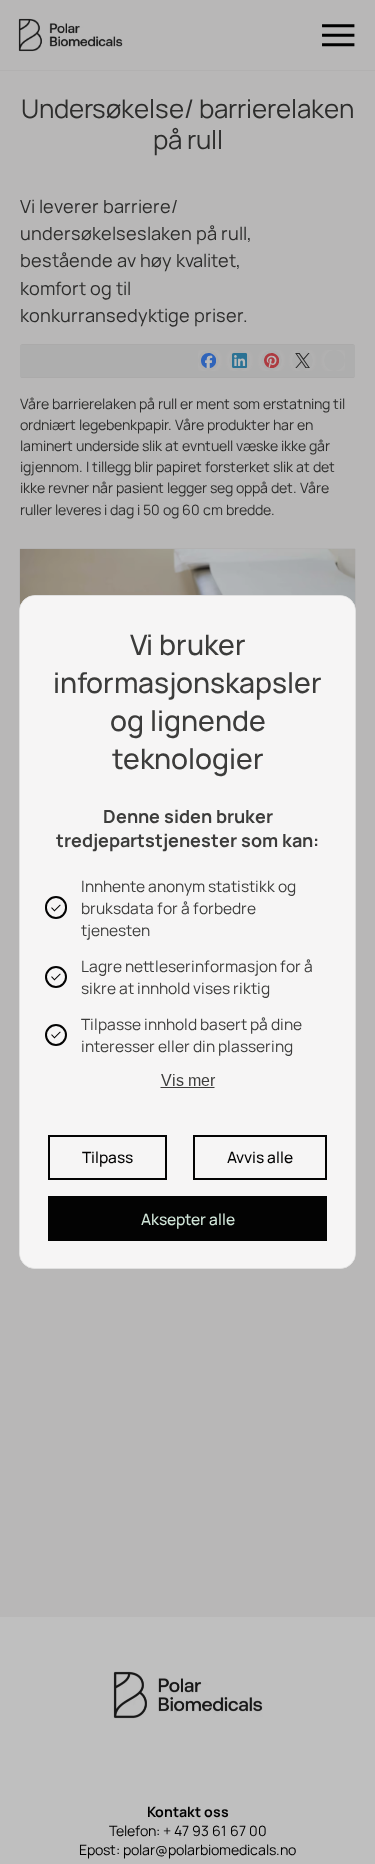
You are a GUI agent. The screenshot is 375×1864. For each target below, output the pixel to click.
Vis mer (188, 1080)
